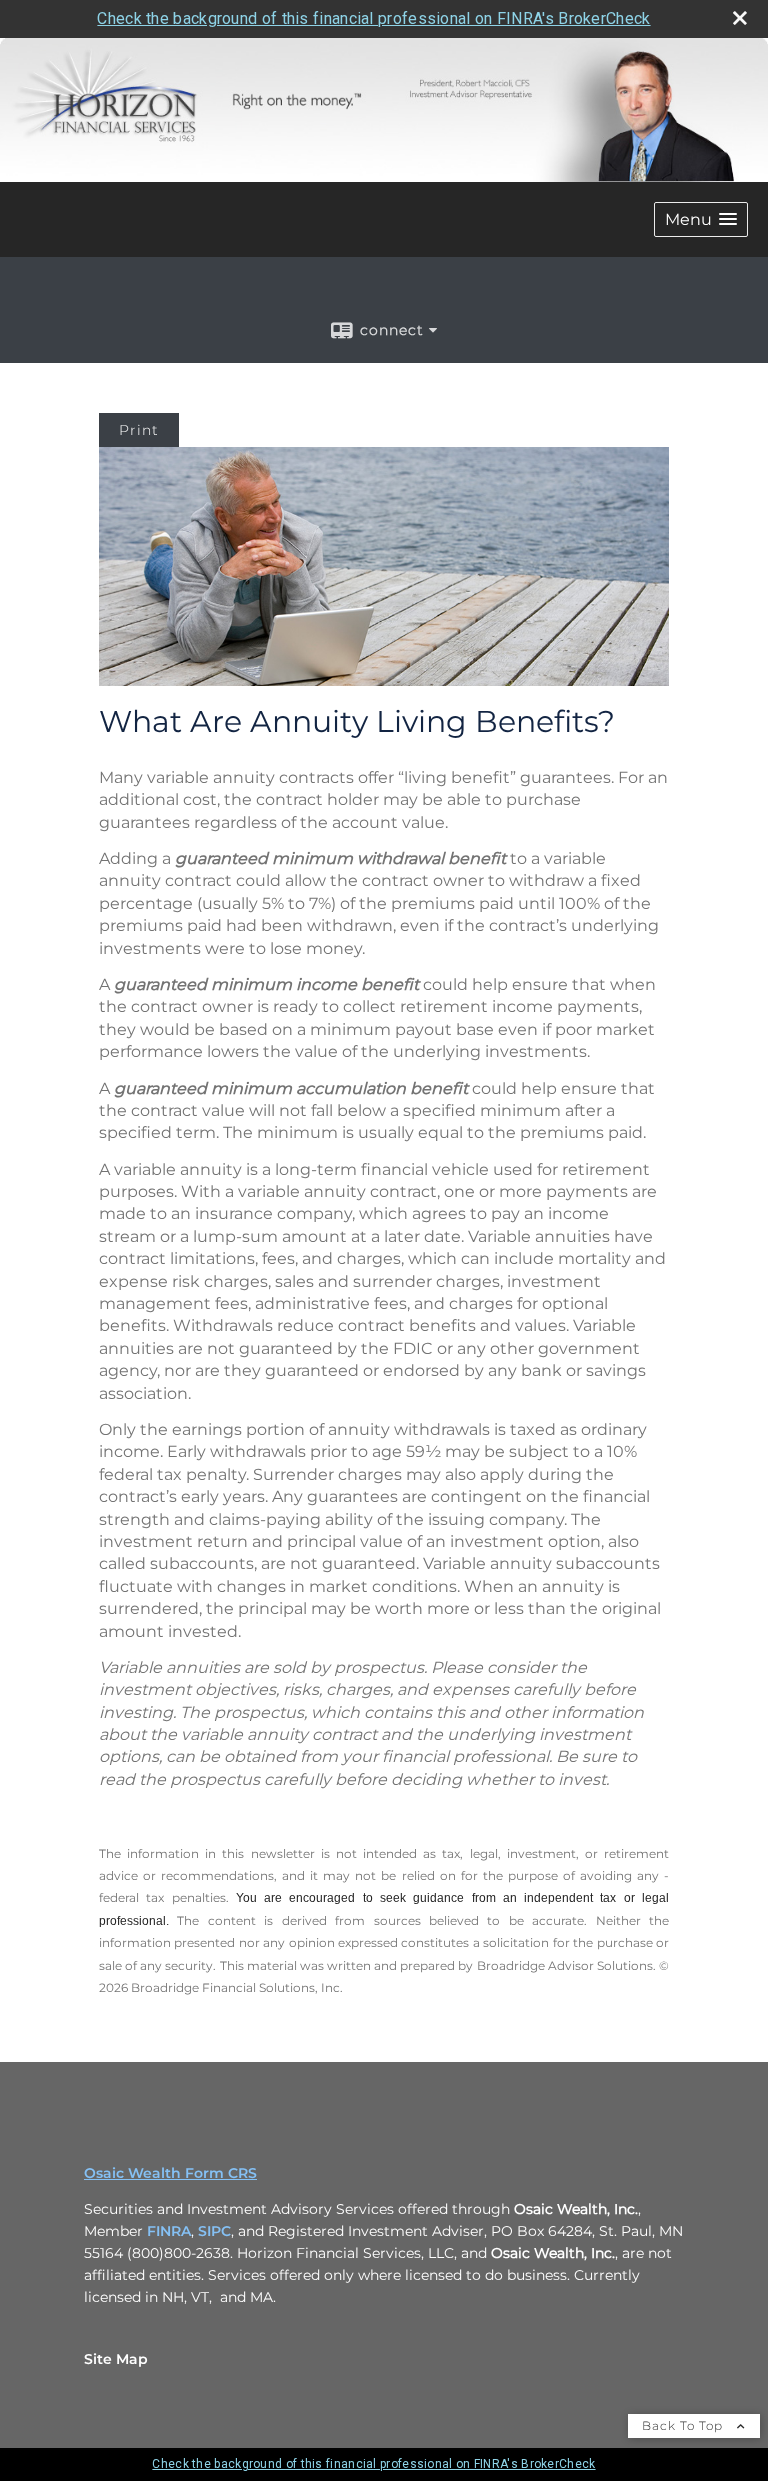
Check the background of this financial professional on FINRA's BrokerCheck (373, 18)
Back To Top (684, 2425)
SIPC (214, 2231)
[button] (701, 219)
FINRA (169, 2231)
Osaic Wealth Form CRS (170, 2173)
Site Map (116, 2359)
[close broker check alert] (740, 18)
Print (139, 430)
